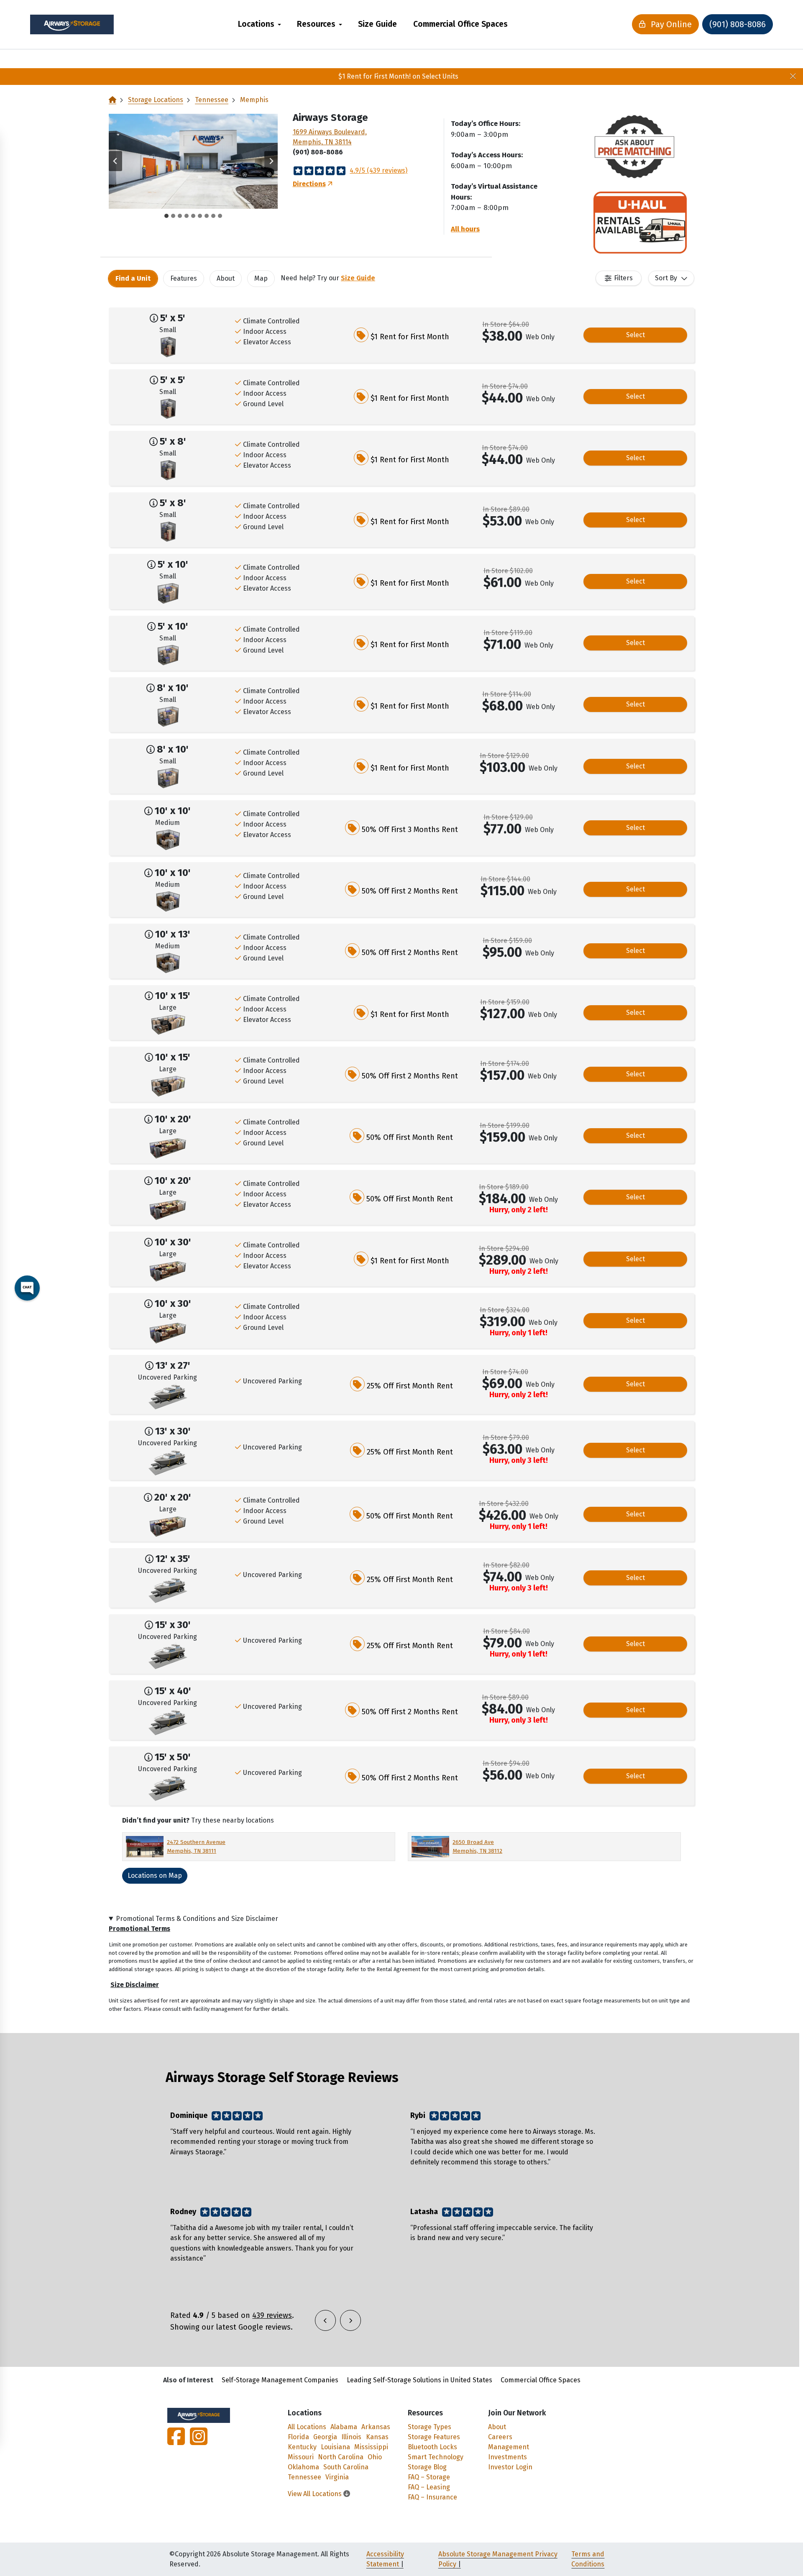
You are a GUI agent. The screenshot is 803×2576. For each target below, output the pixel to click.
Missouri (301, 2457)
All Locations (307, 2427)
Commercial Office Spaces (460, 24)
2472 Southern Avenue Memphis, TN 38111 (196, 1846)
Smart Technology (436, 2457)
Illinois (351, 2437)
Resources (316, 24)
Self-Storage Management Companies (280, 2380)
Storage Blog (427, 2467)
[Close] (793, 77)
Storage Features (434, 2437)
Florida (298, 2437)
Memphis (254, 100)
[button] (193, 161)
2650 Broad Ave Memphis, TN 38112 (477, 1846)
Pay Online (670, 24)
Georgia (325, 2437)
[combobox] (671, 278)
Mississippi (371, 2447)
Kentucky (302, 2447)
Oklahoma (303, 2467)
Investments (508, 2457)
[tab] (166, 216)
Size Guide (377, 24)
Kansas (377, 2437)
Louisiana (335, 2447)
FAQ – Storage (429, 2477)
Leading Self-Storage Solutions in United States (419, 2380)
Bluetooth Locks (432, 2447)
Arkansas (376, 2427)
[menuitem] (260, 24)
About (497, 2427)
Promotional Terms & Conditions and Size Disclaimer (197, 1919)
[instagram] (197, 2442)
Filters (623, 278)
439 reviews (272, 2315)
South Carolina (346, 2467)
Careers (500, 2437)
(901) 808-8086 (738, 24)
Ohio (375, 2457)
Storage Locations (156, 100)
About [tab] (226, 278)
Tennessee (212, 100)
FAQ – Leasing (429, 2487)
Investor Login (510, 2467)
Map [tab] (261, 278)
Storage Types (430, 2427)
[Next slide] (271, 161)
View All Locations (316, 2494)
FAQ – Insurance (432, 2497)
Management (509, 2447)
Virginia (337, 2477)
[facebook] (177, 2442)
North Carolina (341, 2457)
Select (635, 335)
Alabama (344, 2427)
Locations (256, 24)
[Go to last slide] (115, 161)
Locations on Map (155, 1876)
